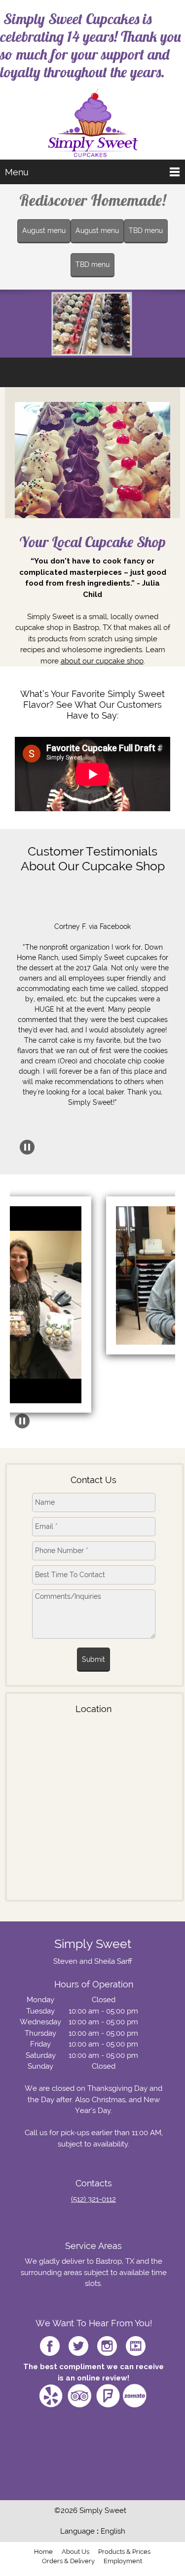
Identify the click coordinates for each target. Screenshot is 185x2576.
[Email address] (30, 2217)
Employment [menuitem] (123, 2561)
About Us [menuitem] (75, 2552)
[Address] (49, 2217)
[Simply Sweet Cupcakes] (93, 123)
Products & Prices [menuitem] (124, 2552)
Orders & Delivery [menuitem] (68, 2561)
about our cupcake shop (102, 661)
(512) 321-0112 (93, 2199)
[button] (92, 999)
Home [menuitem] (43, 2552)
